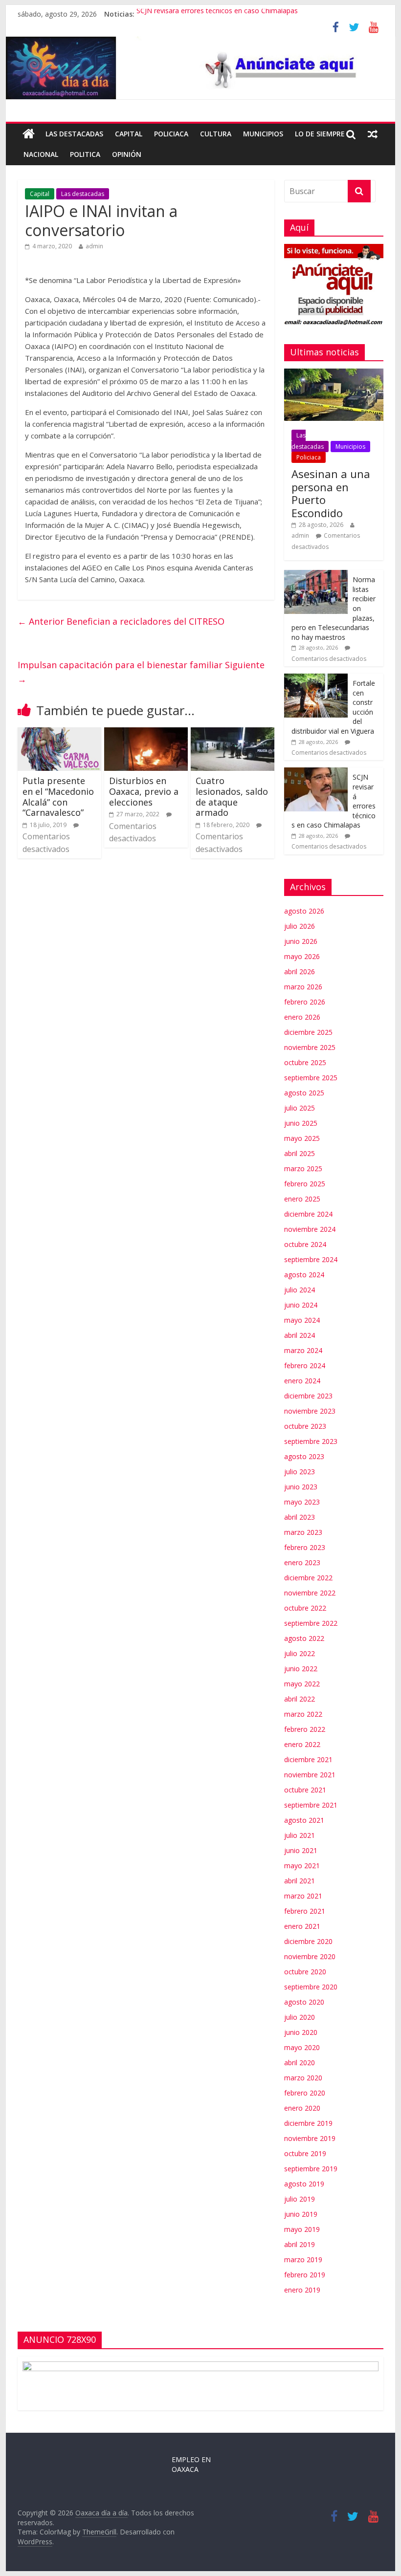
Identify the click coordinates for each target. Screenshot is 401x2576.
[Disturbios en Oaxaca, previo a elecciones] (146, 733)
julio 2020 (300, 2017)
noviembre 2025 (310, 1047)
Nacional (41, 154)
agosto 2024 (304, 1275)
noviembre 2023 (310, 1411)
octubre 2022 (305, 1608)
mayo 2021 (302, 1866)
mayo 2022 (302, 1684)
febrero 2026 (305, 1002)
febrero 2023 (305, 1547)
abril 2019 (300, 2244)
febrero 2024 (305, 1365)
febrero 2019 (305, 2275)
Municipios (263, 134)
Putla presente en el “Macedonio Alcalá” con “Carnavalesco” (58, 797)
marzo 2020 (303, 2078)
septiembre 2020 (311, 1987)
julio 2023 (300, 1472)
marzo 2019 (303, 2259)
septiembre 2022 (311, 1623)
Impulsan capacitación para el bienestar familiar (141, 672)
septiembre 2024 (311, 1259)
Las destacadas (74, 134)
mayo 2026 (302, 956)
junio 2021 (301, 1850)
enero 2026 (302, 1017)
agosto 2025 (304, 1093)
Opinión (127, 154)
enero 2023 (302, 1562)
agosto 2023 (304, 1456)
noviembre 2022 (310, 1593)
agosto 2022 (304, 1638)
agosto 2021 (304, 1820)
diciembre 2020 (308, 1941)
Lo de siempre (320, 134)
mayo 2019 (302, 2229)
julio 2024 (300, 1290)
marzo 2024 (303, 1350)
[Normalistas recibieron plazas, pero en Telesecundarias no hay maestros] (316, 575)
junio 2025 (301, 1123)
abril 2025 (300, 1153)
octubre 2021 (305, 1790)
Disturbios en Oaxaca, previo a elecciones (144, 791)
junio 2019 (301, 2214)
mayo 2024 (302, 1320)
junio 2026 (301, 941)
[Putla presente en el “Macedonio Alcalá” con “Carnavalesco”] (59, 733)
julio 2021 (300, 1835)
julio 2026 (300, 926)
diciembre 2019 (308, 2123)
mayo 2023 (302, 1502)
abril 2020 (300, 2063)
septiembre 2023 (311, 1441)
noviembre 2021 (310, 1775)
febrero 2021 (305, 1911)
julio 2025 (300, 1108)
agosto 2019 (304, 2184)
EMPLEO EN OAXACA (191, 2464)
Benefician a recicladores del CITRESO (121, 621)
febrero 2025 (305, 1184)
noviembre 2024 (310, 1229)
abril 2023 (300, 1517)
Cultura (216, 134)
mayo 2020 (302, 2047)
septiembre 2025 (311, 1078)
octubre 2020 (305, 1972)
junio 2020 (301, 2032)
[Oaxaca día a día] (200, 68)
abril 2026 (300, 971)
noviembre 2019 (310, 2138)
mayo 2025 (302, 1138)
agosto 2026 (304, 911)
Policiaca (171, 134)
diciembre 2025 (308, 1032)
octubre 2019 (305, 2153)
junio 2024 (301, 1305)
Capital (129, 134)
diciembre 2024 (308, 1214)
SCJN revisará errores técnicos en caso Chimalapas (217, 14)
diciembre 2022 (308, 1578)
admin (94, 246)
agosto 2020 (304, 2002)
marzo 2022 (303, 1714)
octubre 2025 (305, 1062)
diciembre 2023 (308, 1396)
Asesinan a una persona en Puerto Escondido (331, 493)
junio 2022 (301, 1669)
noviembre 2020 (310, 1956)
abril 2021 (300, 1881)
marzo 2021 (303, 1896)
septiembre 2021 (311, 1805)
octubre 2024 (305, 1244)
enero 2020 (302, 2108)
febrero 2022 (305, 1729)
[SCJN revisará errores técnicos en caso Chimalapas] (316, 773)
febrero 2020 (305, 2093)
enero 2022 (302, 1744)
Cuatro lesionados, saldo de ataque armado (232, 797)
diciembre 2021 (308, 1759)
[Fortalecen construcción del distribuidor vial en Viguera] (316, 679)
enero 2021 (302, 1926)
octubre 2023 (305, 1426)
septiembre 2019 (311, 2169)
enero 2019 (302, 2290)
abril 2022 (300, 1699)
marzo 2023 (303, 1532)
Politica (85, 154)
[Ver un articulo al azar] (373, 134)
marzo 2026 (303, 987)
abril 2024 (300, 1335)
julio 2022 (300, 1653)
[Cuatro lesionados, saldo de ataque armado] (233, 733)
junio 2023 (301, 1487)
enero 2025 (302, 1199)
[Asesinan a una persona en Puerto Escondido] (334, 374)
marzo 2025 (303, 1168)
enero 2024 (302, 1381)
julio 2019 (300, 2199)
